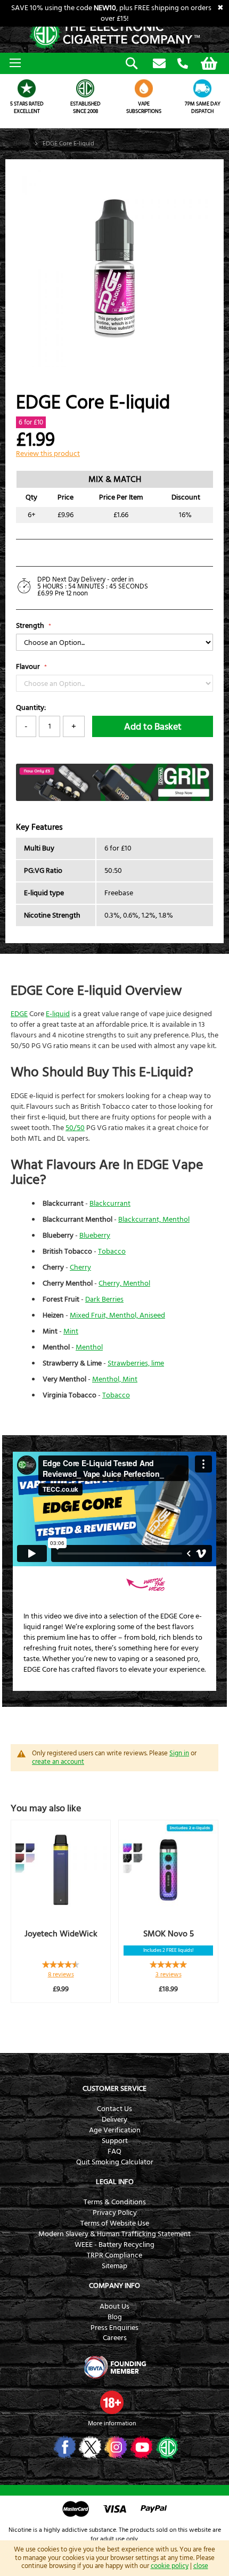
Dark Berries (104, 1299)
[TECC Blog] (166, 2447)
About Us (114, 2307)
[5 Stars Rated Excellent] (27, 88)
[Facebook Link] (64, 2447)
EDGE (19, 1014)
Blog (115, 2317)
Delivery (114, 2120)
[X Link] (89, 2447)
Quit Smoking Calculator (115, 2162)
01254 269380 (183, 64)
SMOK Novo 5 (169, 1934)
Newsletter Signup (159, 64)
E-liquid (58, 1014)
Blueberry (95, 1236)
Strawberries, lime (136, 1363)
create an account (58, 1762)
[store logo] (114, 34)
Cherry (80, 1267)
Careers (115, 2338)
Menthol (89, 1347)
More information (112, 2423)
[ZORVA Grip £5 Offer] (114, 799)
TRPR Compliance (114, 2255)
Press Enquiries (114, 2328)
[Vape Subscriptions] (144, 88)
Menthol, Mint (115, 1379)
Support (115, 2141)
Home (22, 144)
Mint (71, 1331)
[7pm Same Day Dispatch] (202, 88)
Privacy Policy (115, 2213)
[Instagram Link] (115, 2447)
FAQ (114, 2152)
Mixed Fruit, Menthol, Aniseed (117, 1315)
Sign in (179, 1753)
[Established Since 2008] (85, 88)
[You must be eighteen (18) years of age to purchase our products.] (112, 2402)
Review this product (48, 454)
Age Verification (115, 2130)
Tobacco (112, 1252)
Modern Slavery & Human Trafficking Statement (114, 2234)
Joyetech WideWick (61, 1934)
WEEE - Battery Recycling (114, 2245)
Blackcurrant (110, 1204)
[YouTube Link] (140, 2447)
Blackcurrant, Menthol (154, 1220)
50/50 (75, 1128)
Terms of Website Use (115, 2223)
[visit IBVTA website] (114, 2367)
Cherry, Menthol (124, 1283)
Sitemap (114, 2266)
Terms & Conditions (115, 2202)
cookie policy (170, 2566)
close (201, 2566)
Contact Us (114, 2109)
